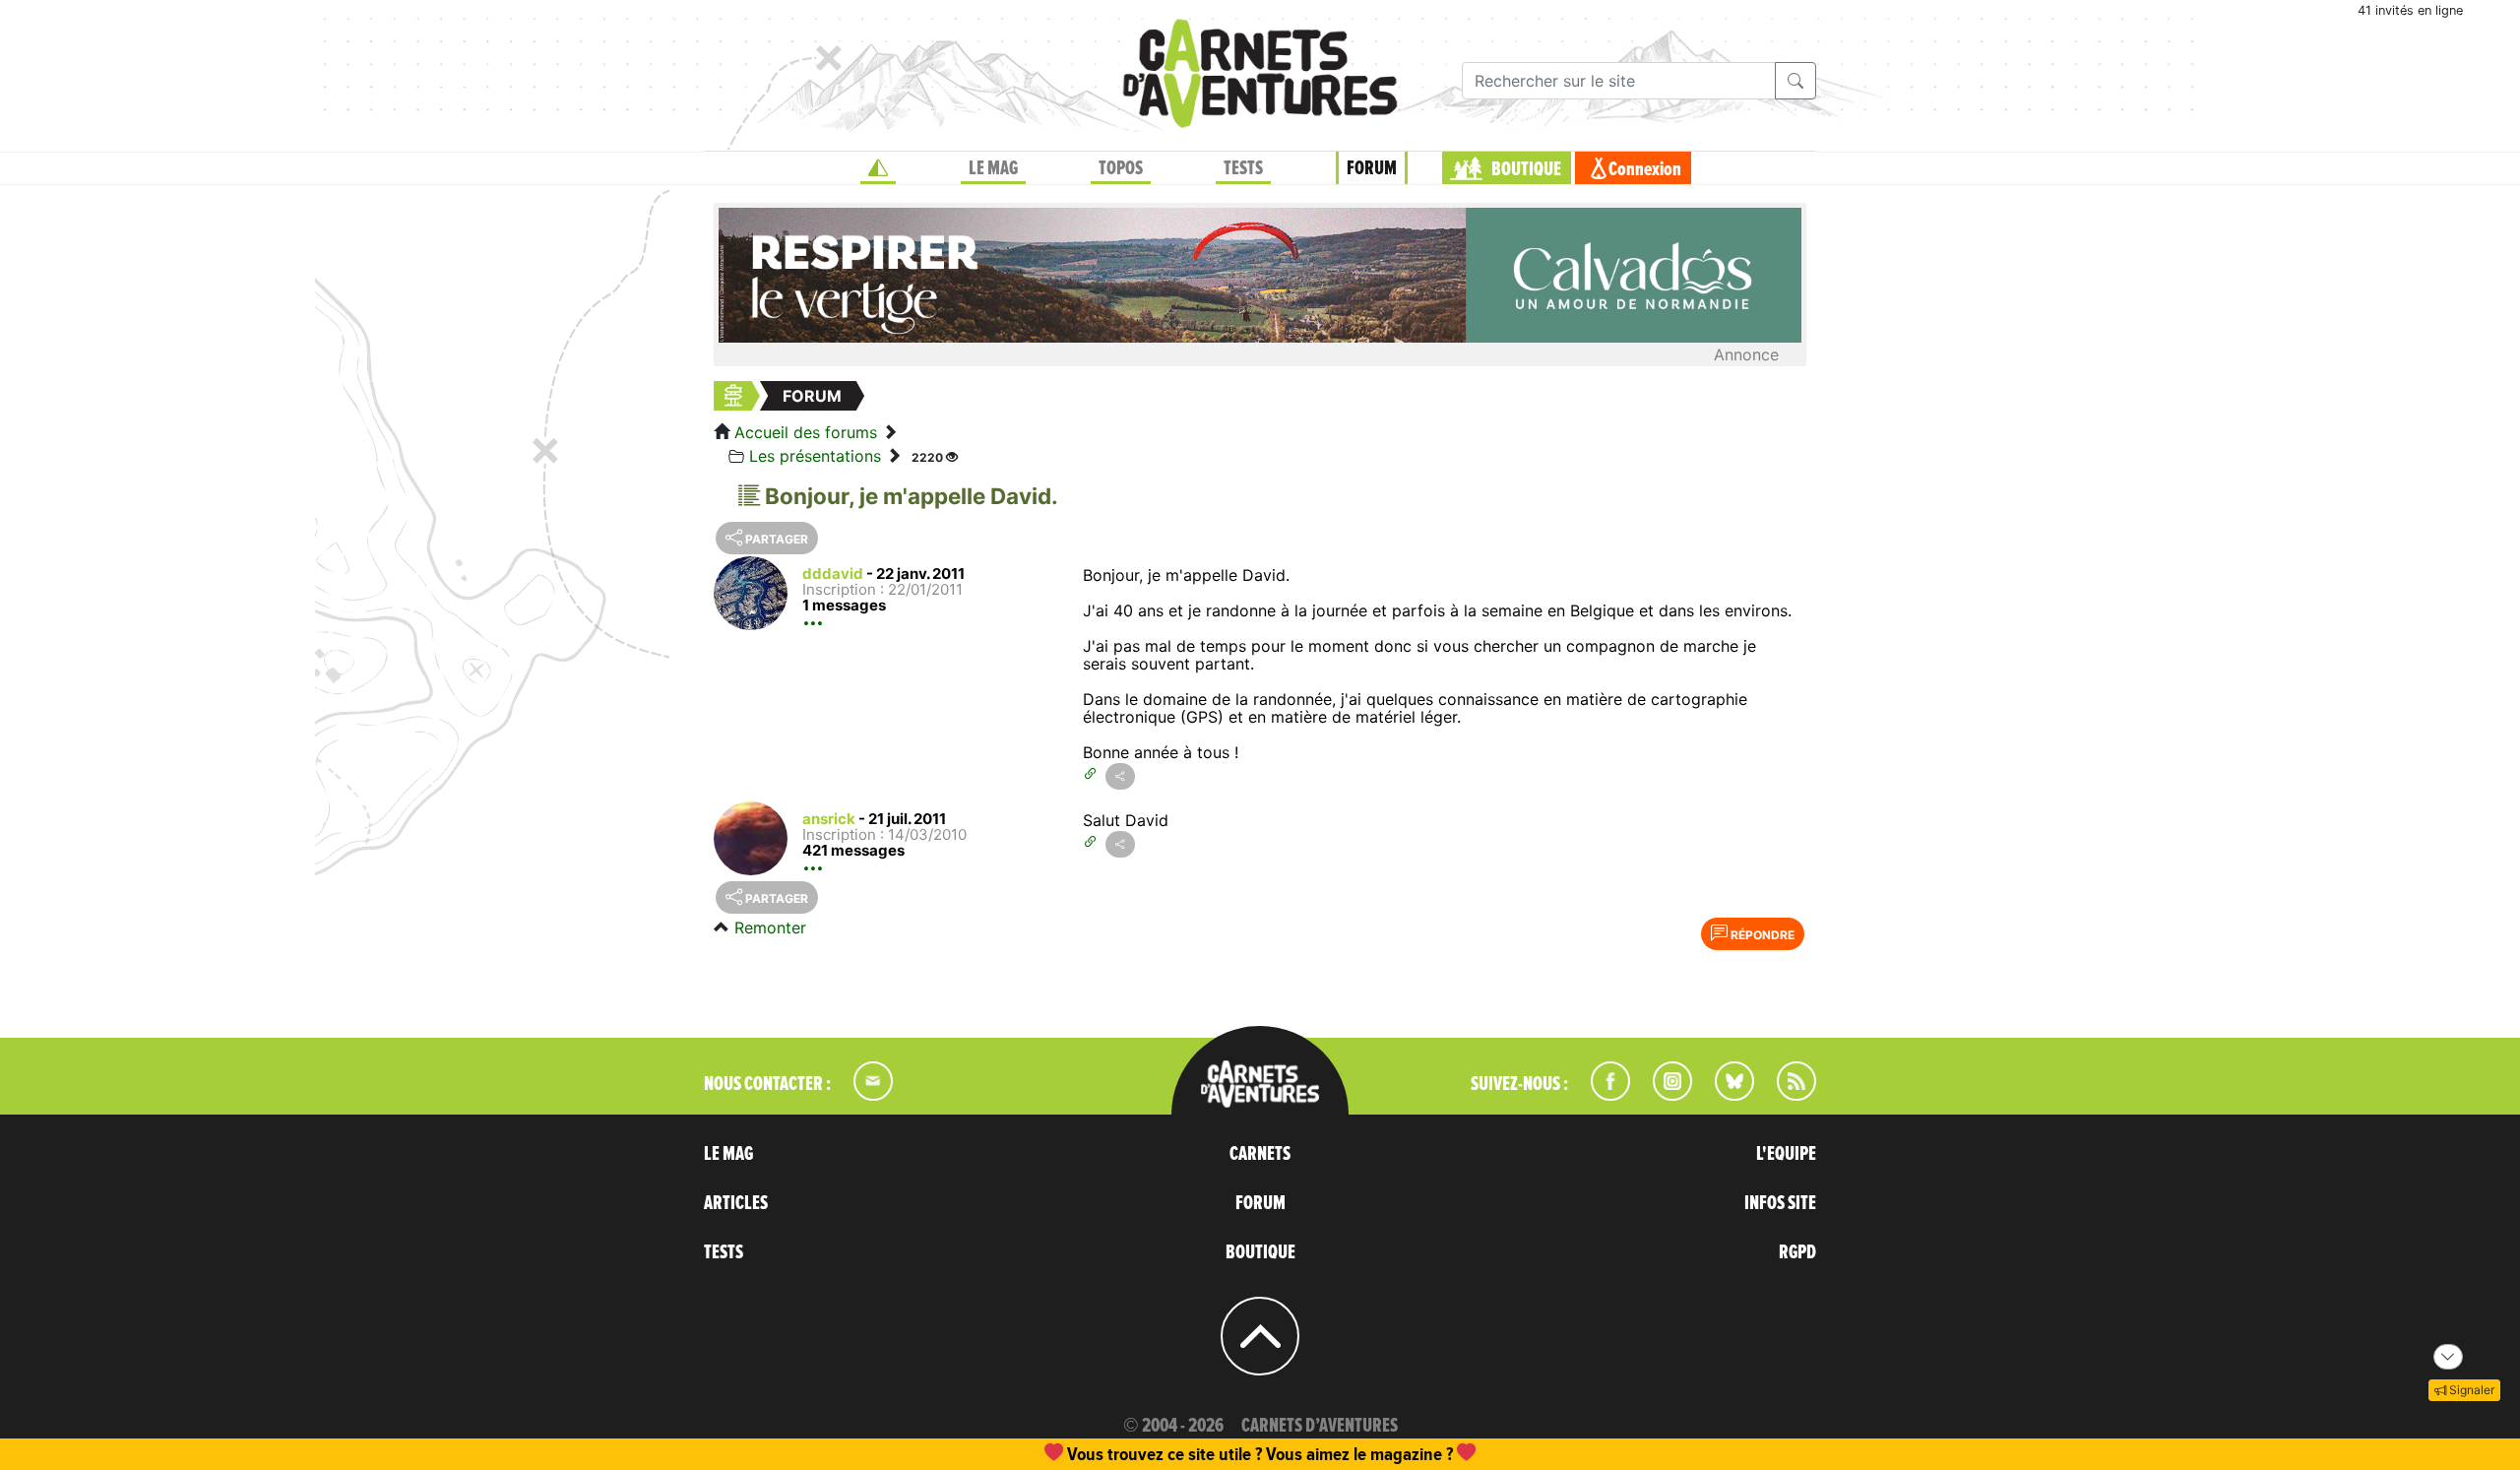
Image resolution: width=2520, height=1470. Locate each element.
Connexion (1645, 169)
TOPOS (1121, 168)
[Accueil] (878, 168)
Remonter (770, 927)
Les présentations (815, 456)
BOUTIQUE (1526, 169)
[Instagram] (1664, 1095)
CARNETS (1260, 1154)
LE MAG (993, 168)
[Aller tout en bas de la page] (2448, 1357)
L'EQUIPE (1786, 1154)
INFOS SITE (1780, 1203)
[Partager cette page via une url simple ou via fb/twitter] (1120, 776)
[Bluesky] (1725, 1095)
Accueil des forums (806, 432)
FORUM (1372, 168)
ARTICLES (736, 1203)
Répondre (1761, 935)
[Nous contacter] (863, 1095)
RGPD (1797, 1252)
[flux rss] (1787, 1095)
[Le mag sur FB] (1602, 1095)
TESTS (1243, 168)
